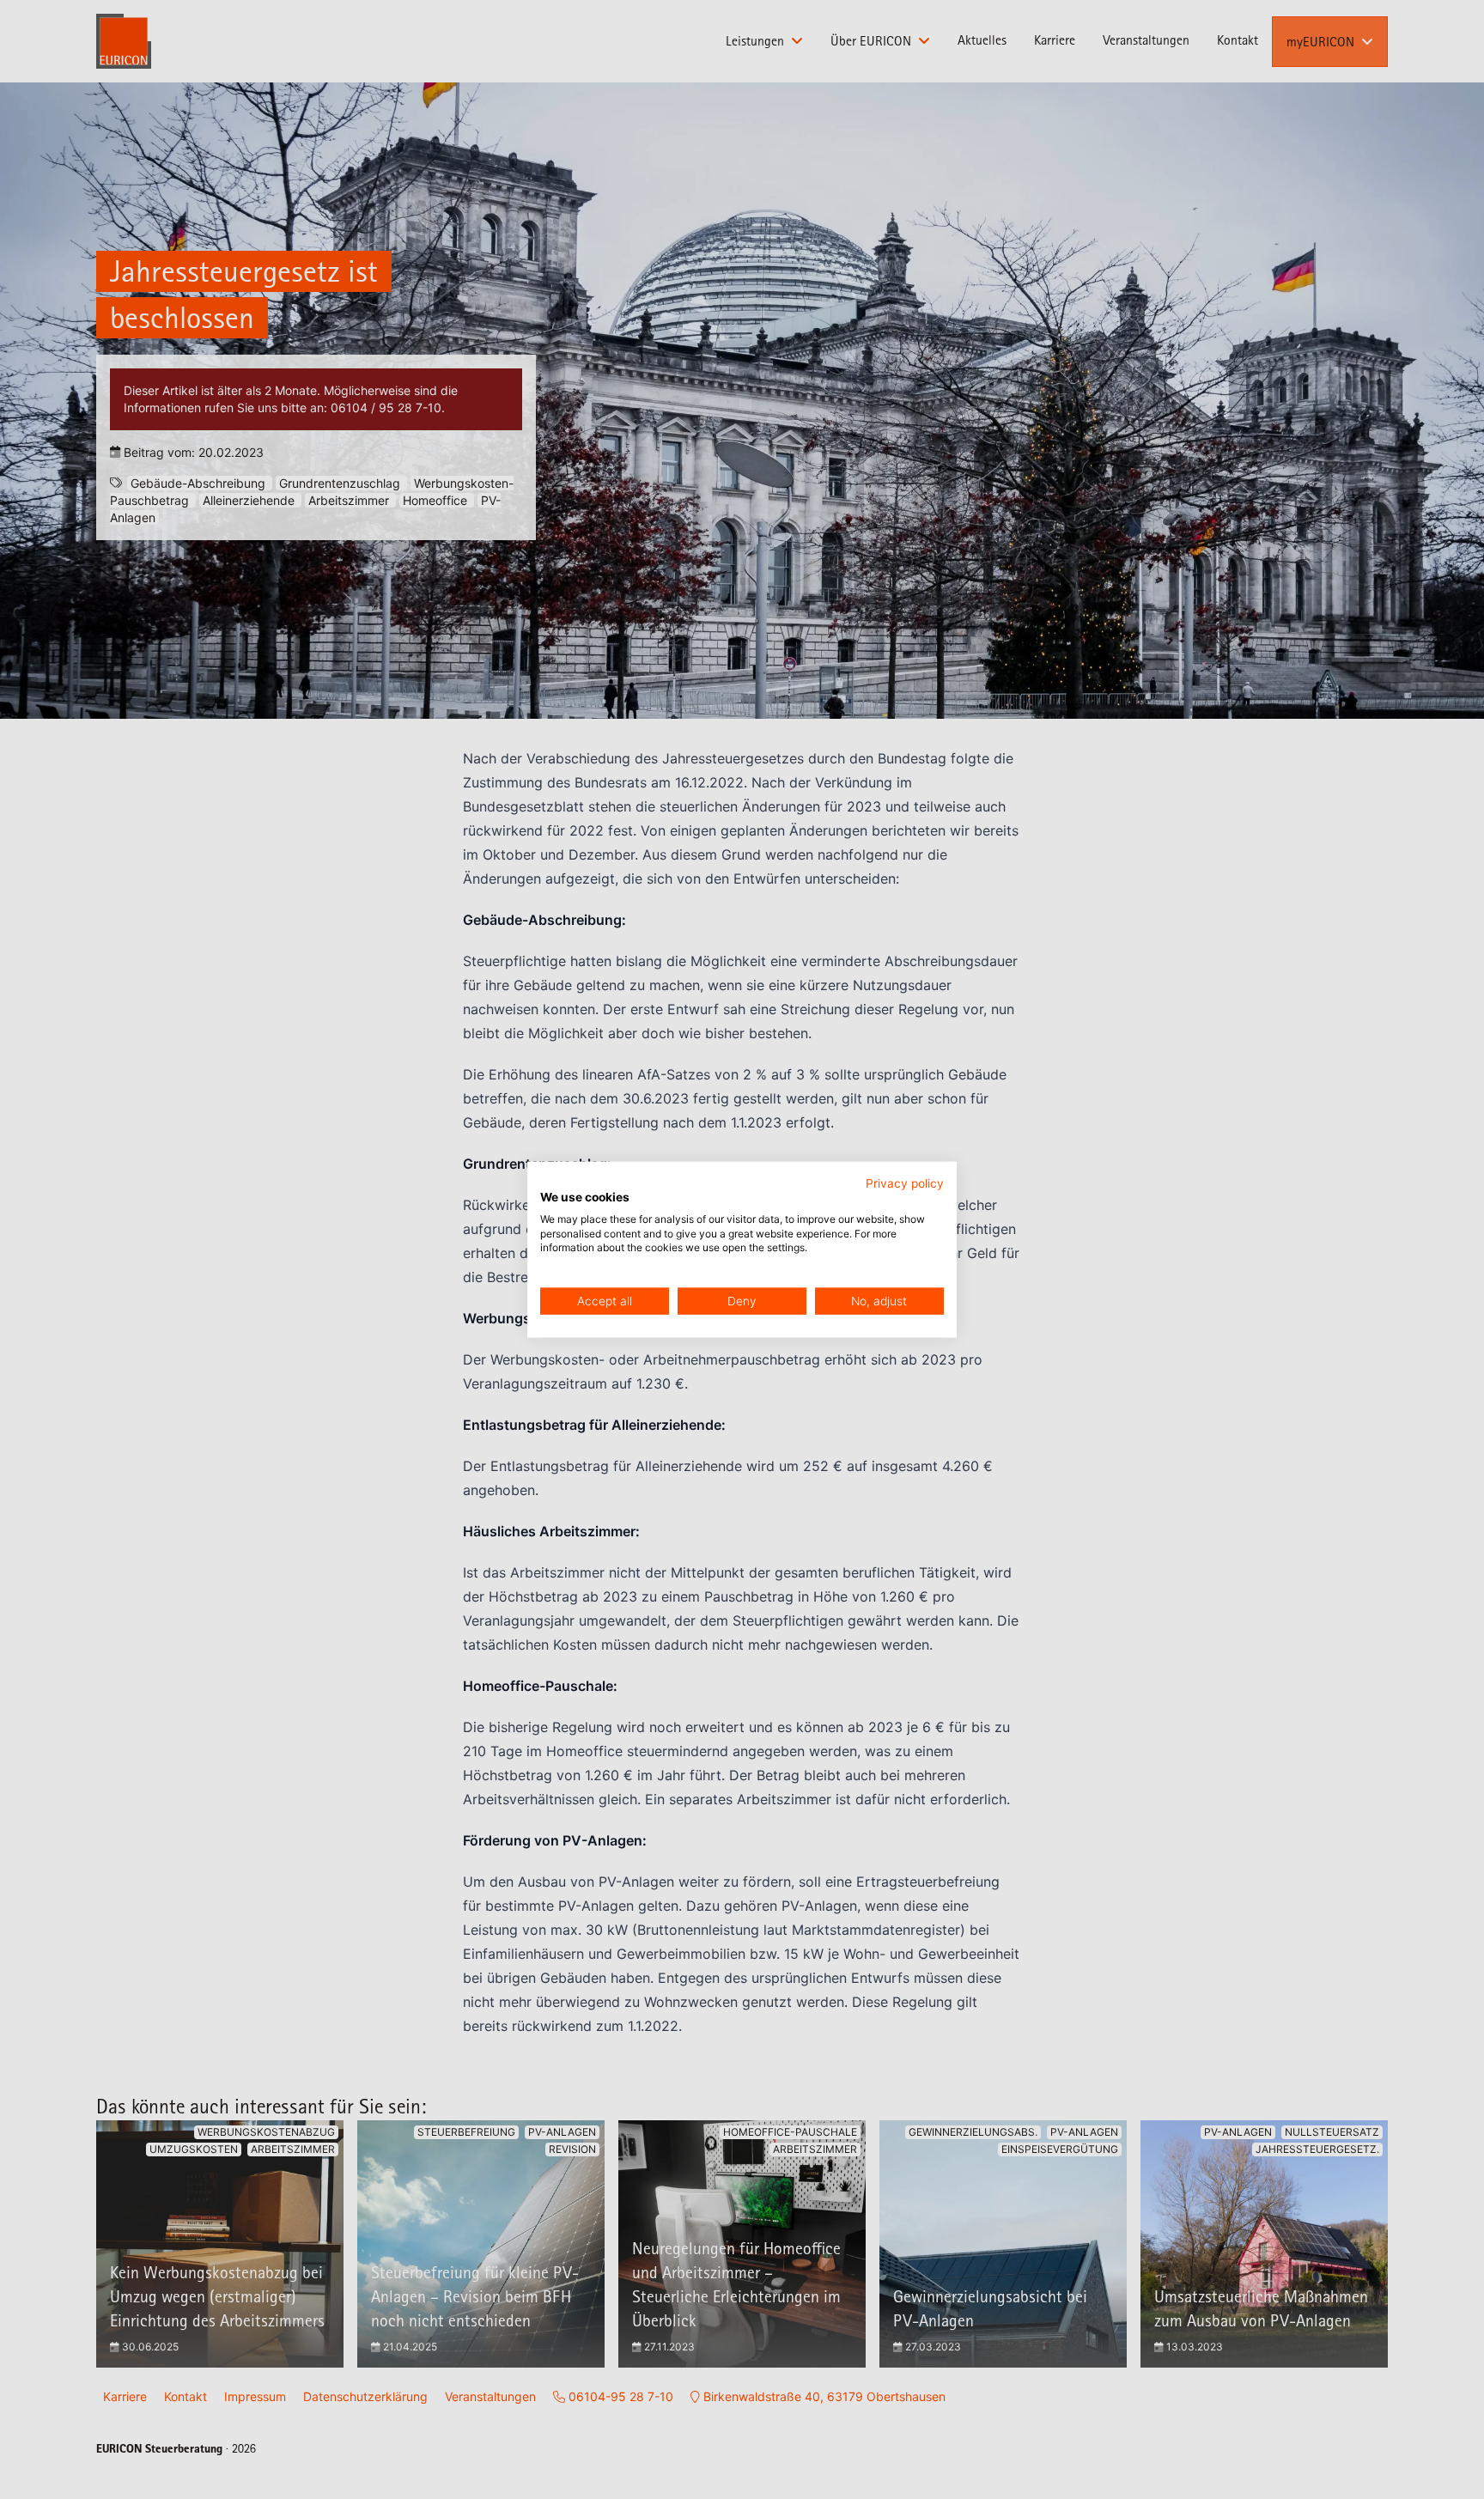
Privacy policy (905, 1183)
